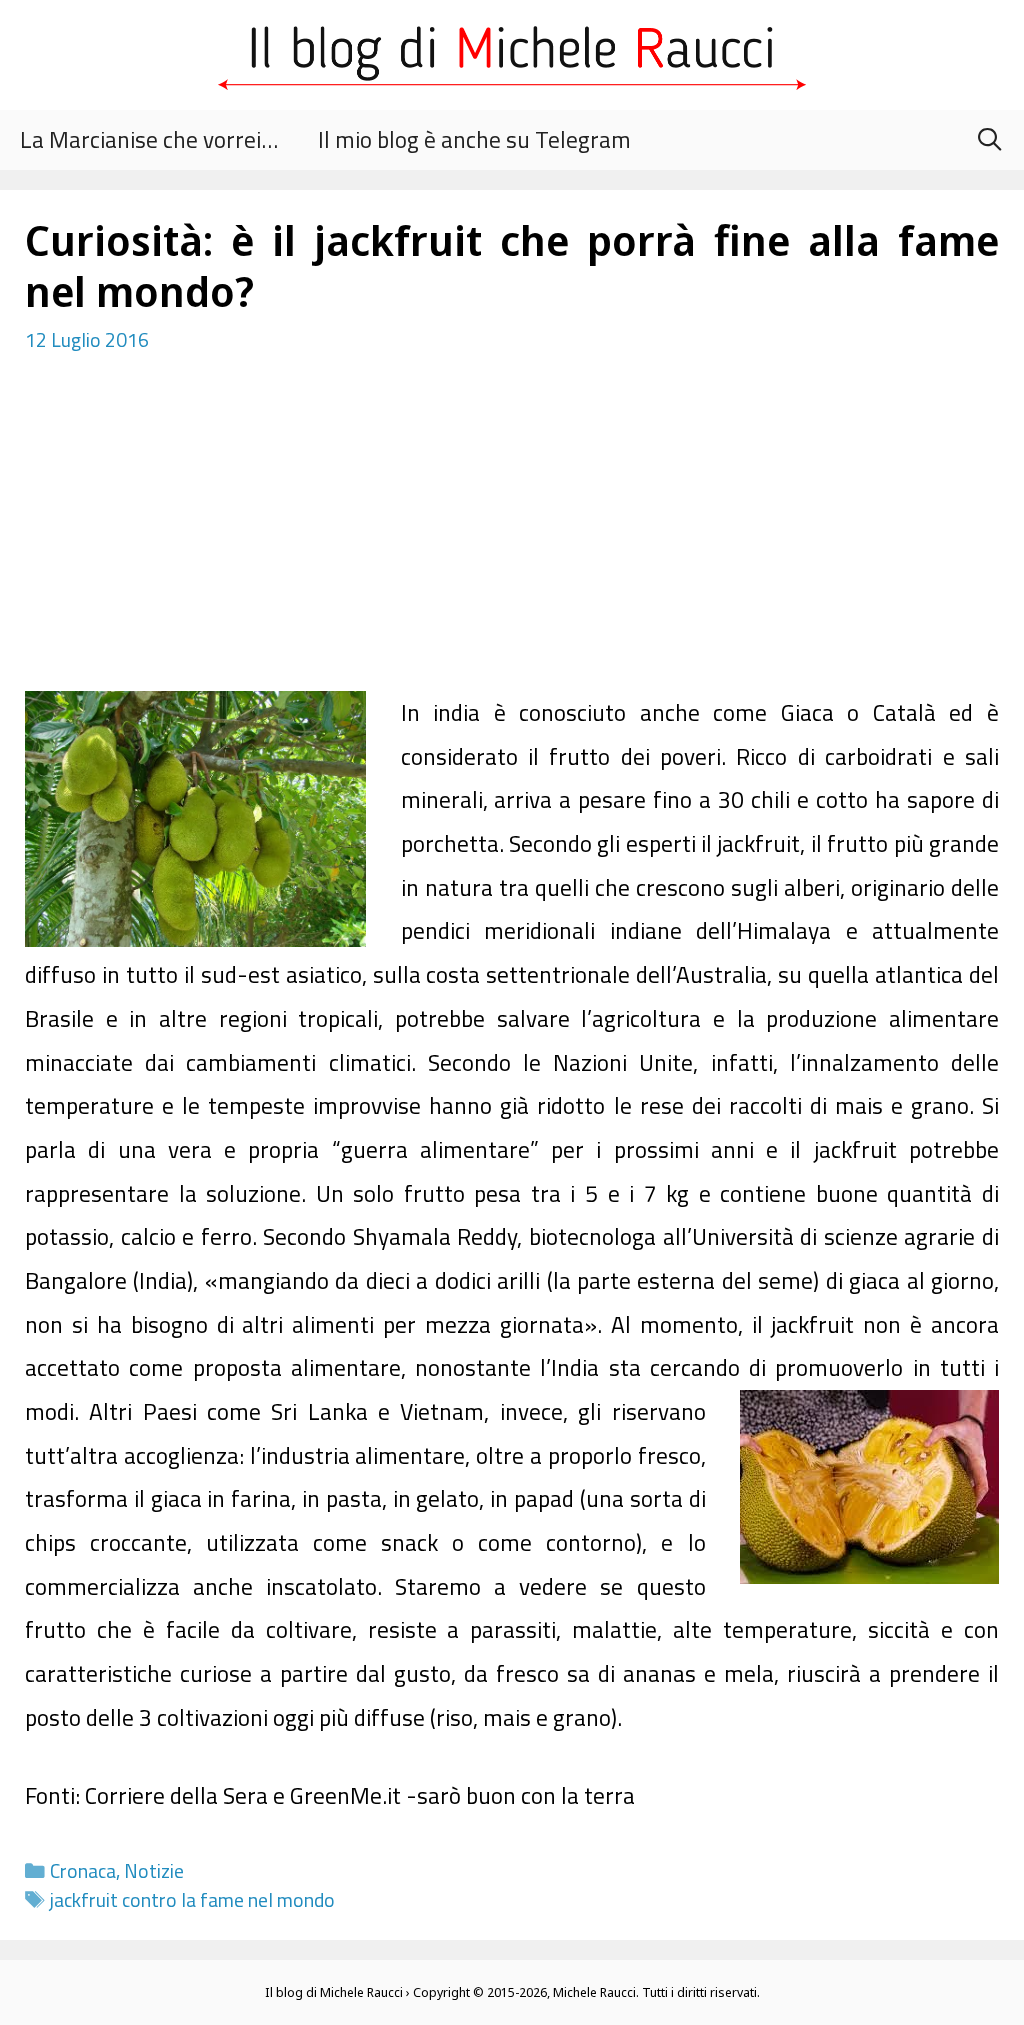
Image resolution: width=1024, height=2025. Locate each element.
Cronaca (83, 1871)
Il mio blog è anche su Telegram (474, 139)
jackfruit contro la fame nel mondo (192, 1900)
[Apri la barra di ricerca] (989, 140)
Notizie (154, 1871)
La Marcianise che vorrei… (149, 139)
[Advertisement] (512, 541)
